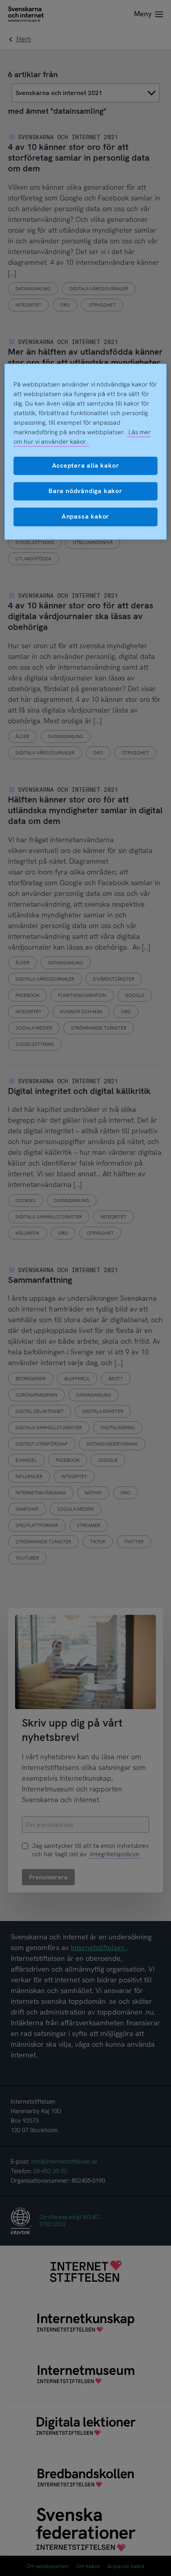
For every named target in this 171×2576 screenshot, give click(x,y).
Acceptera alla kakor (86, 465)
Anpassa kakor (85, 517)
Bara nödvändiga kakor (85, 491)
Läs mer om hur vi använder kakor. (82, 437)
